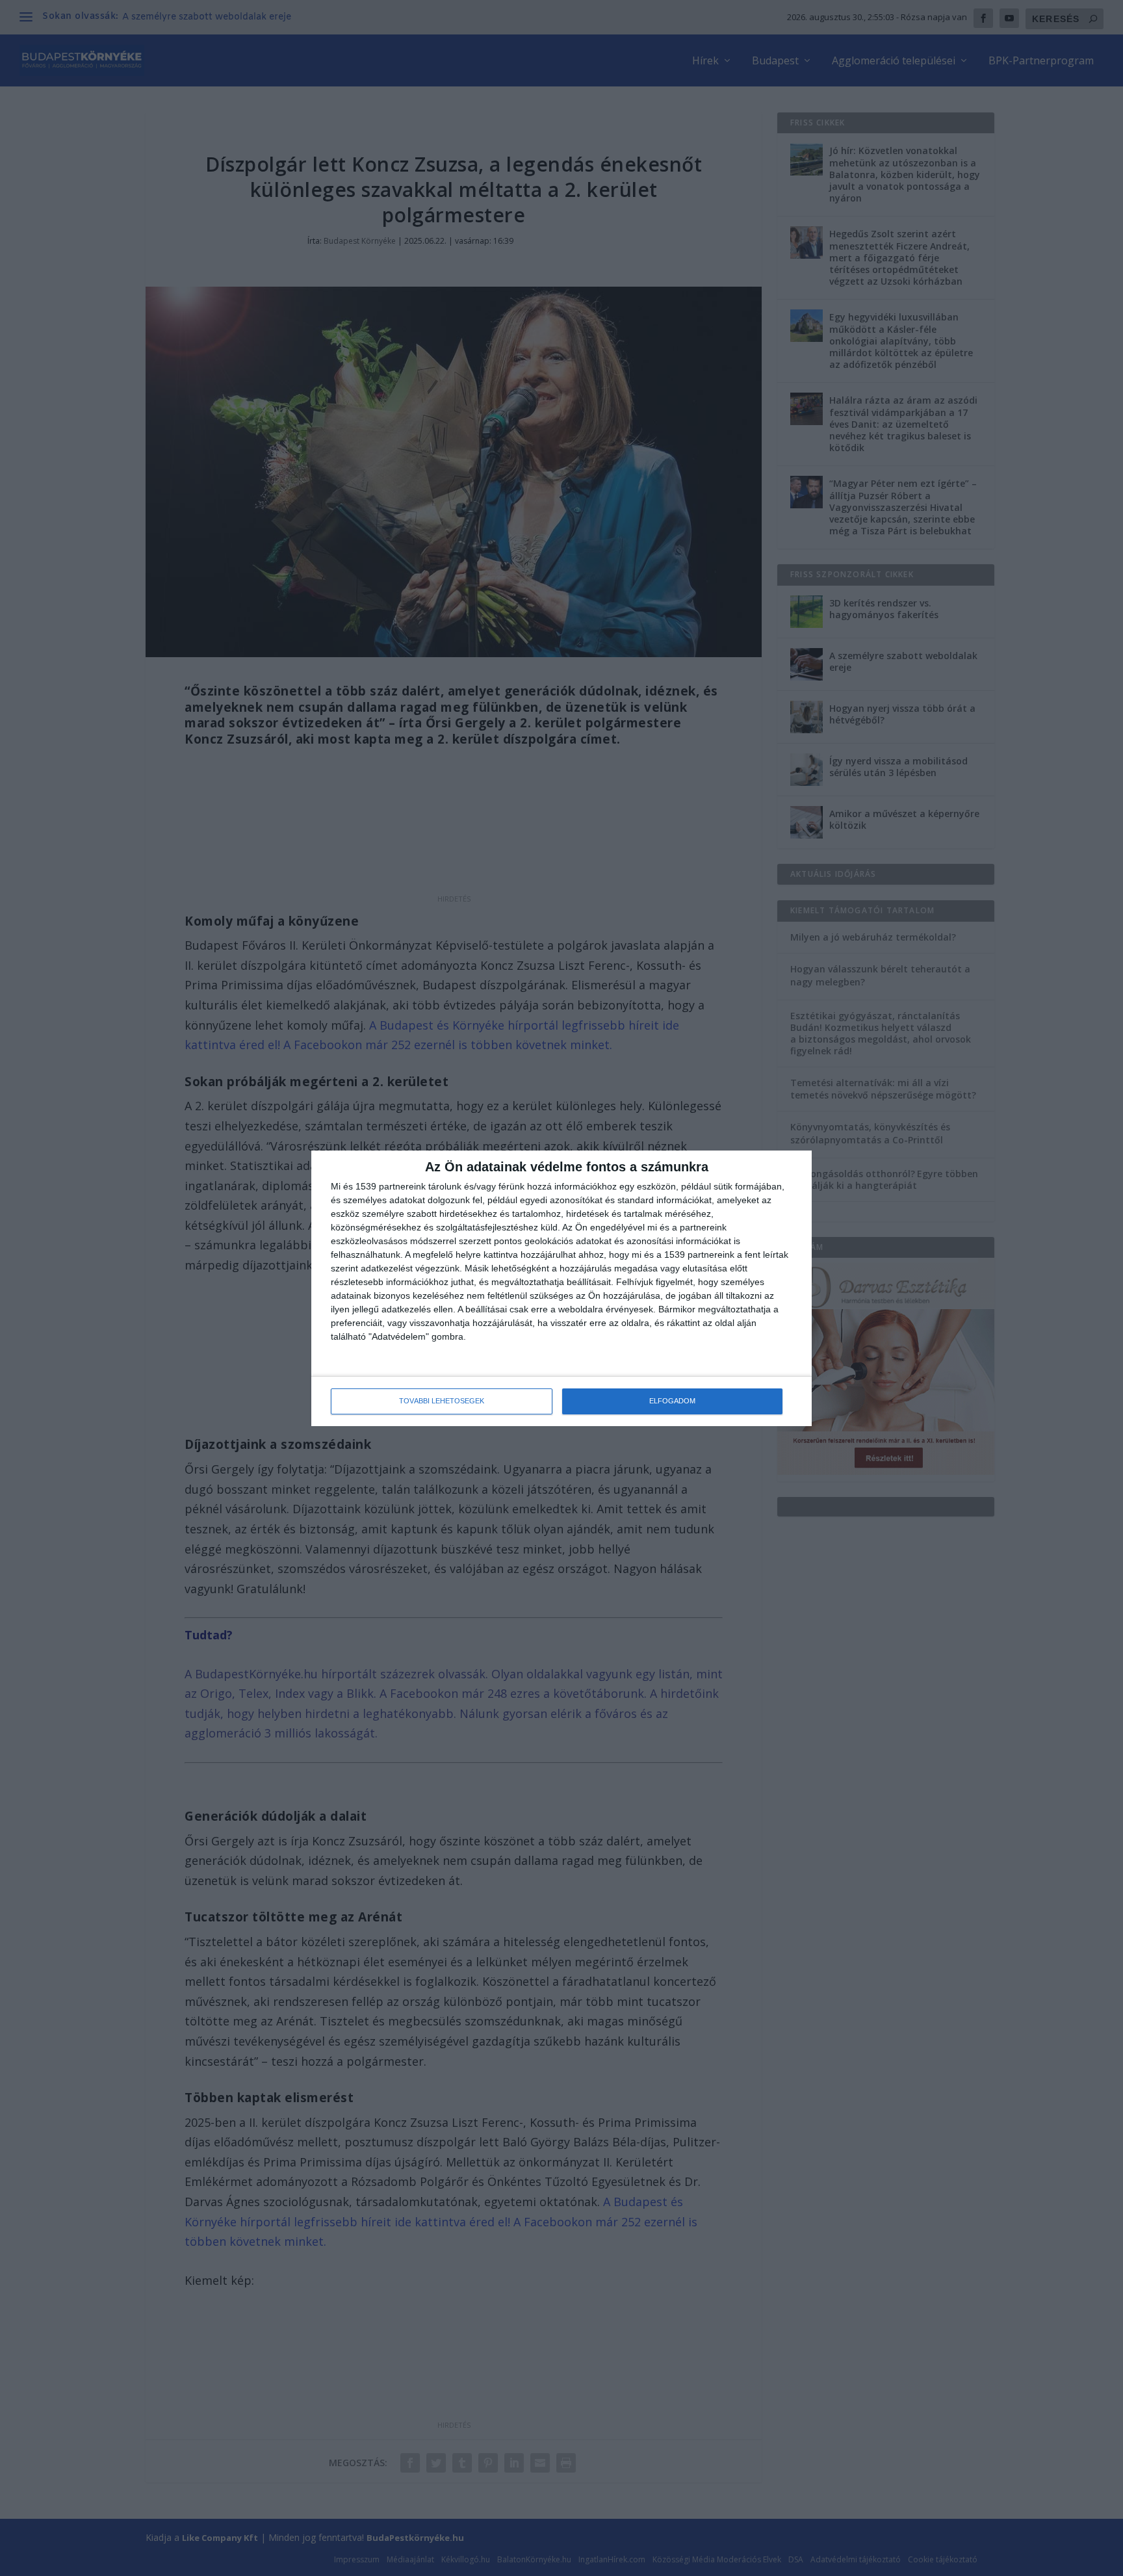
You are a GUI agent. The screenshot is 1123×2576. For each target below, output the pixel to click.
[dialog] (561, 1288)
